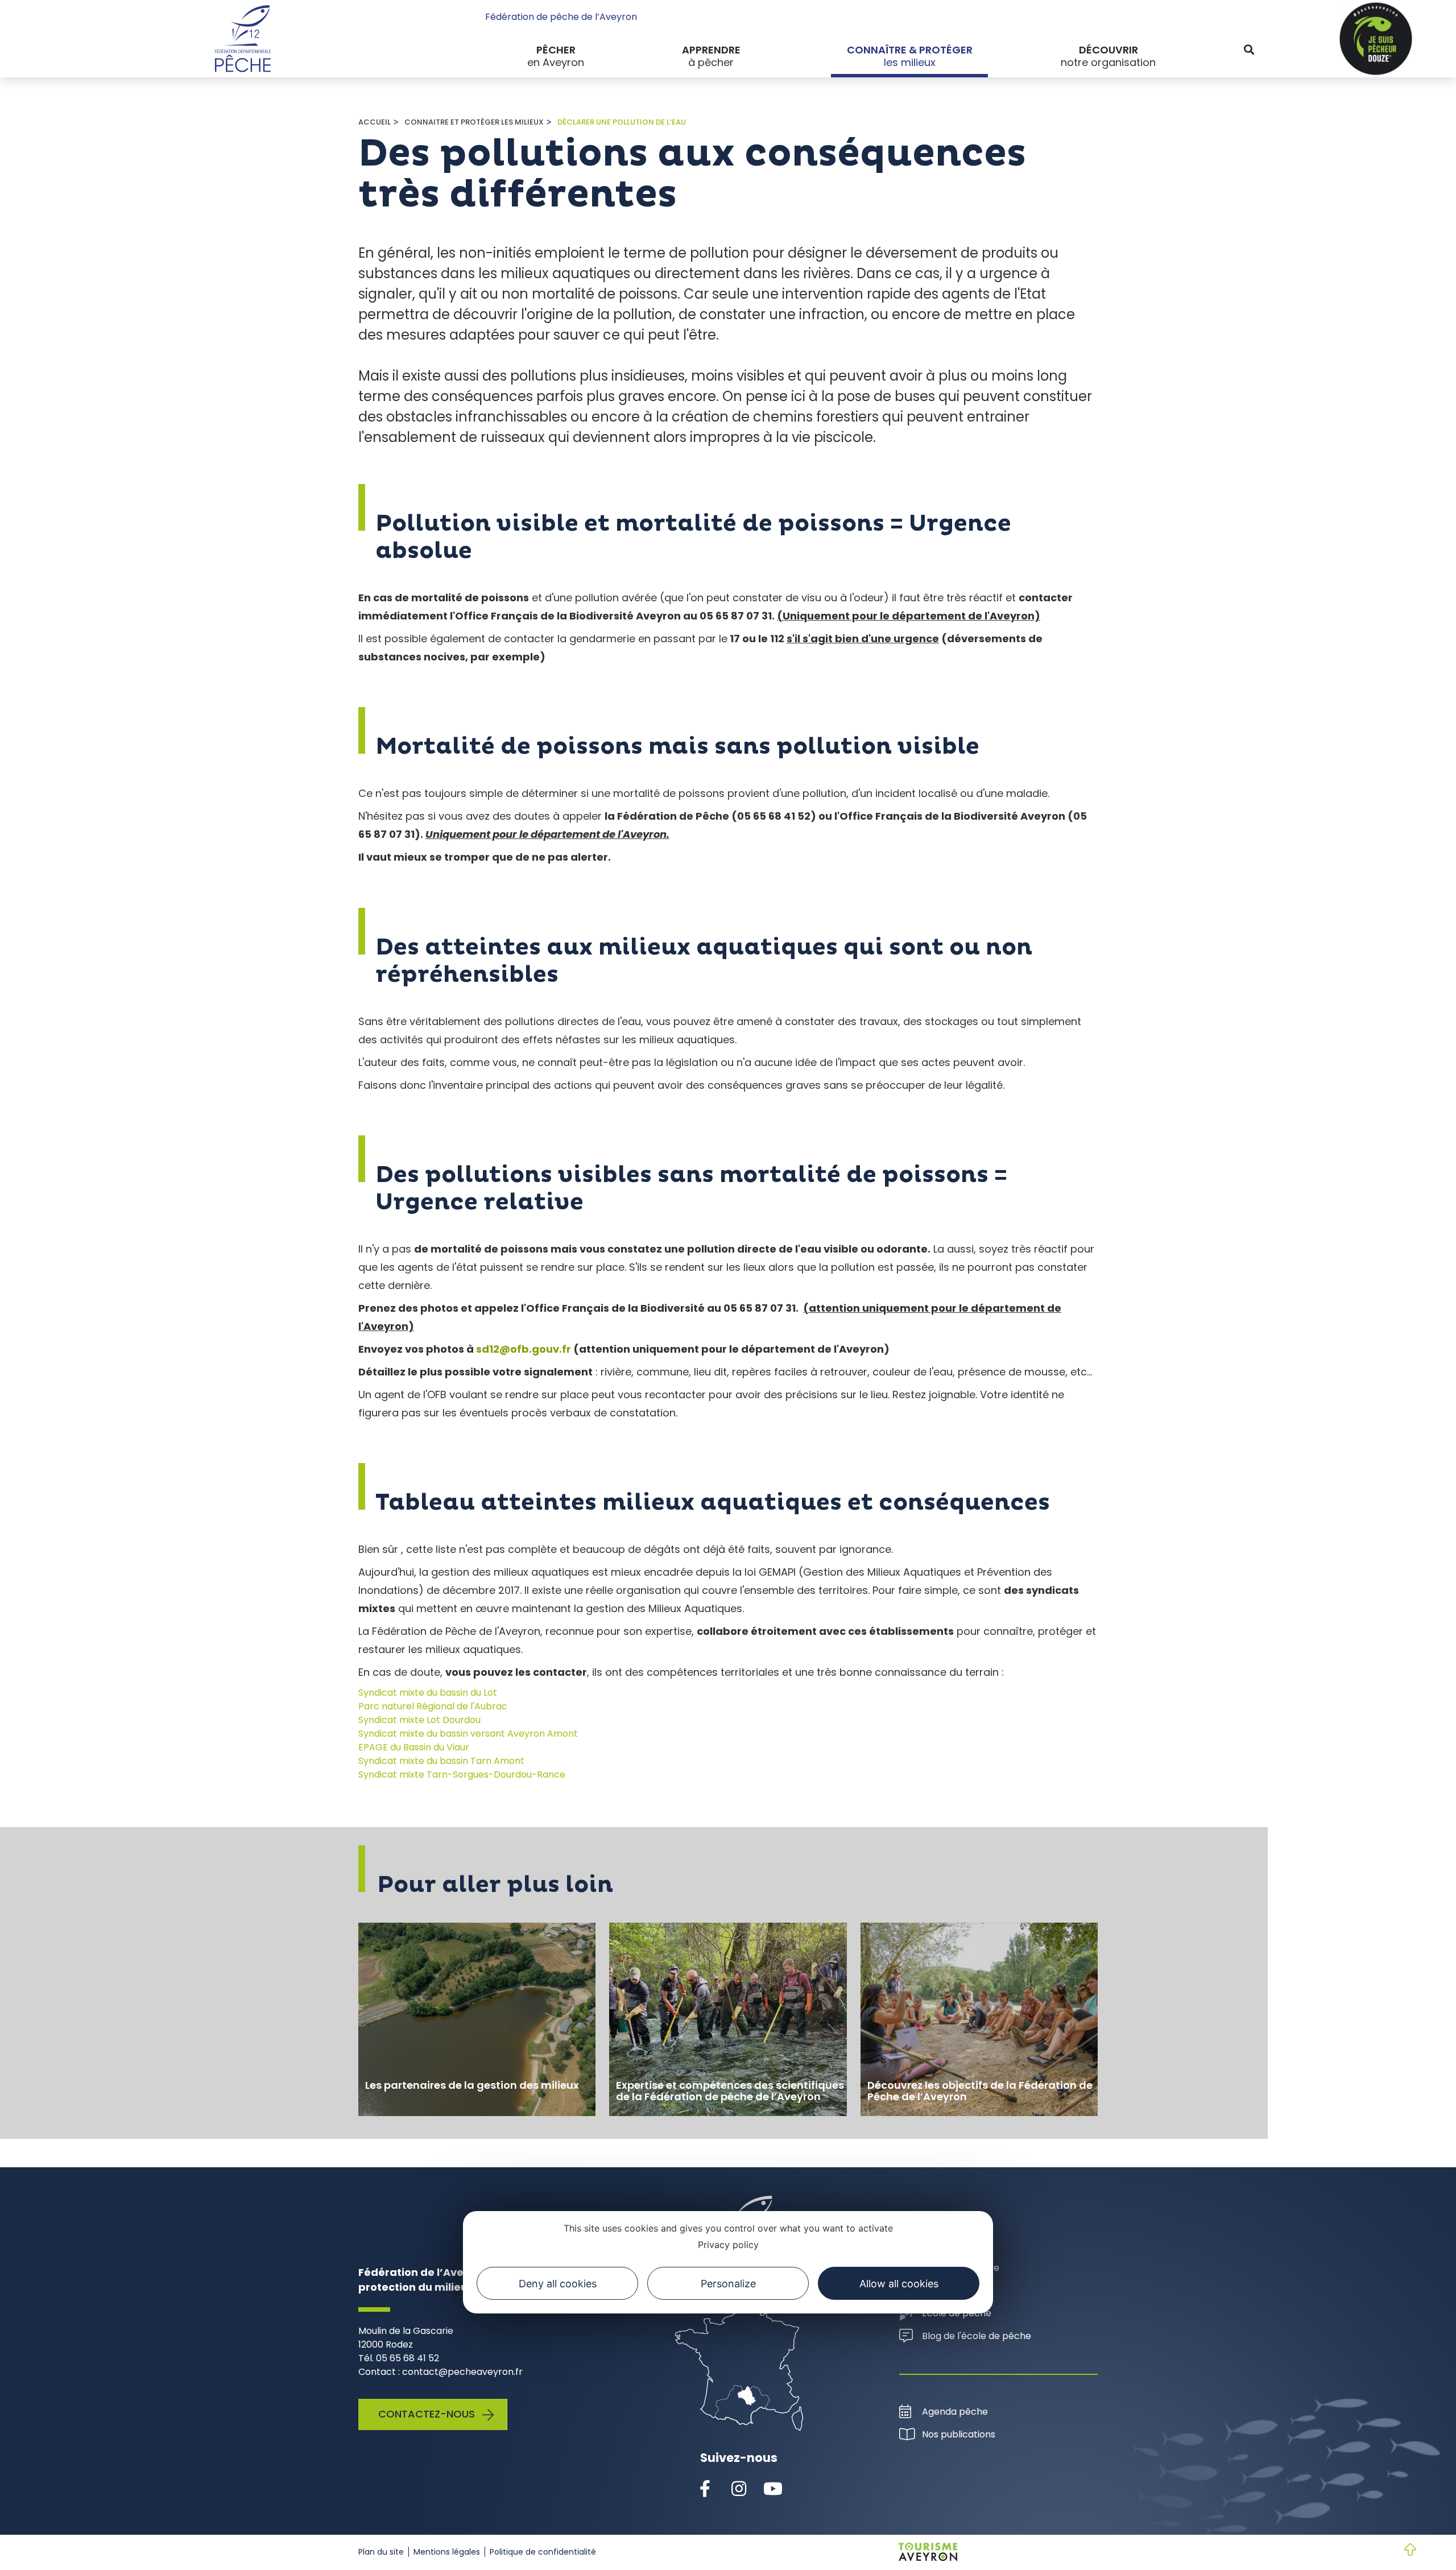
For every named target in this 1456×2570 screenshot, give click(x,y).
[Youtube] (773, 2489)
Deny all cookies (558, 2283)
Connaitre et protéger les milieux (474, 122)
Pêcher (556, 50)
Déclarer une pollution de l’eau (622, 122)
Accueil (375, 122)
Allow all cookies (899, 2283)
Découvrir (1108, 50)
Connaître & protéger (910, 50)
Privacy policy (728, 2244)
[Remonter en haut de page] (1401, 2551)
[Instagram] (739, 2489)
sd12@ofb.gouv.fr (524, 1349)
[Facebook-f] (705, 2489)
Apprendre (711, 50)
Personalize (728, 2283)
